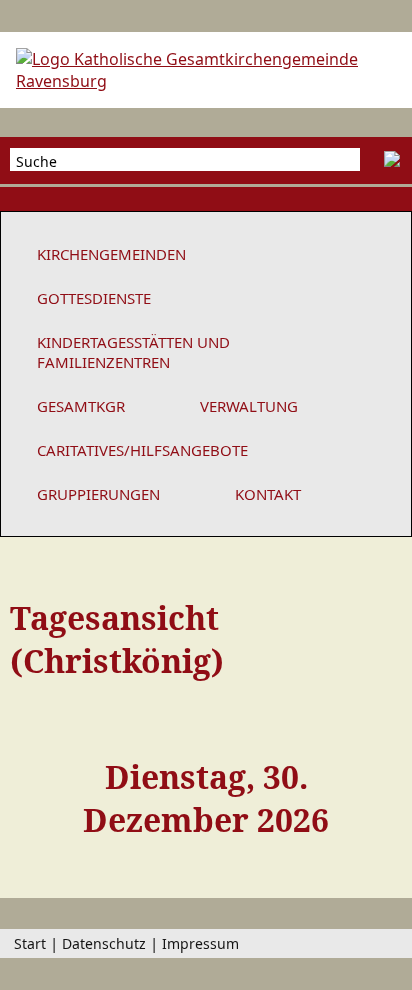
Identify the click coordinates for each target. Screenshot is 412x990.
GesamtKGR (81, 406)
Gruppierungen (98, 494)
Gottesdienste (94, 298)
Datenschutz (104, 943)
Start (30, 943)
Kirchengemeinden (111, 254)
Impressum (200, 943)
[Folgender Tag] (382, 790)
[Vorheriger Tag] (29, 790)
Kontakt (268, 494)
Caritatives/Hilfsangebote (142, 450)
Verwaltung (249, 406)
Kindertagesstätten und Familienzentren (133, 352)
